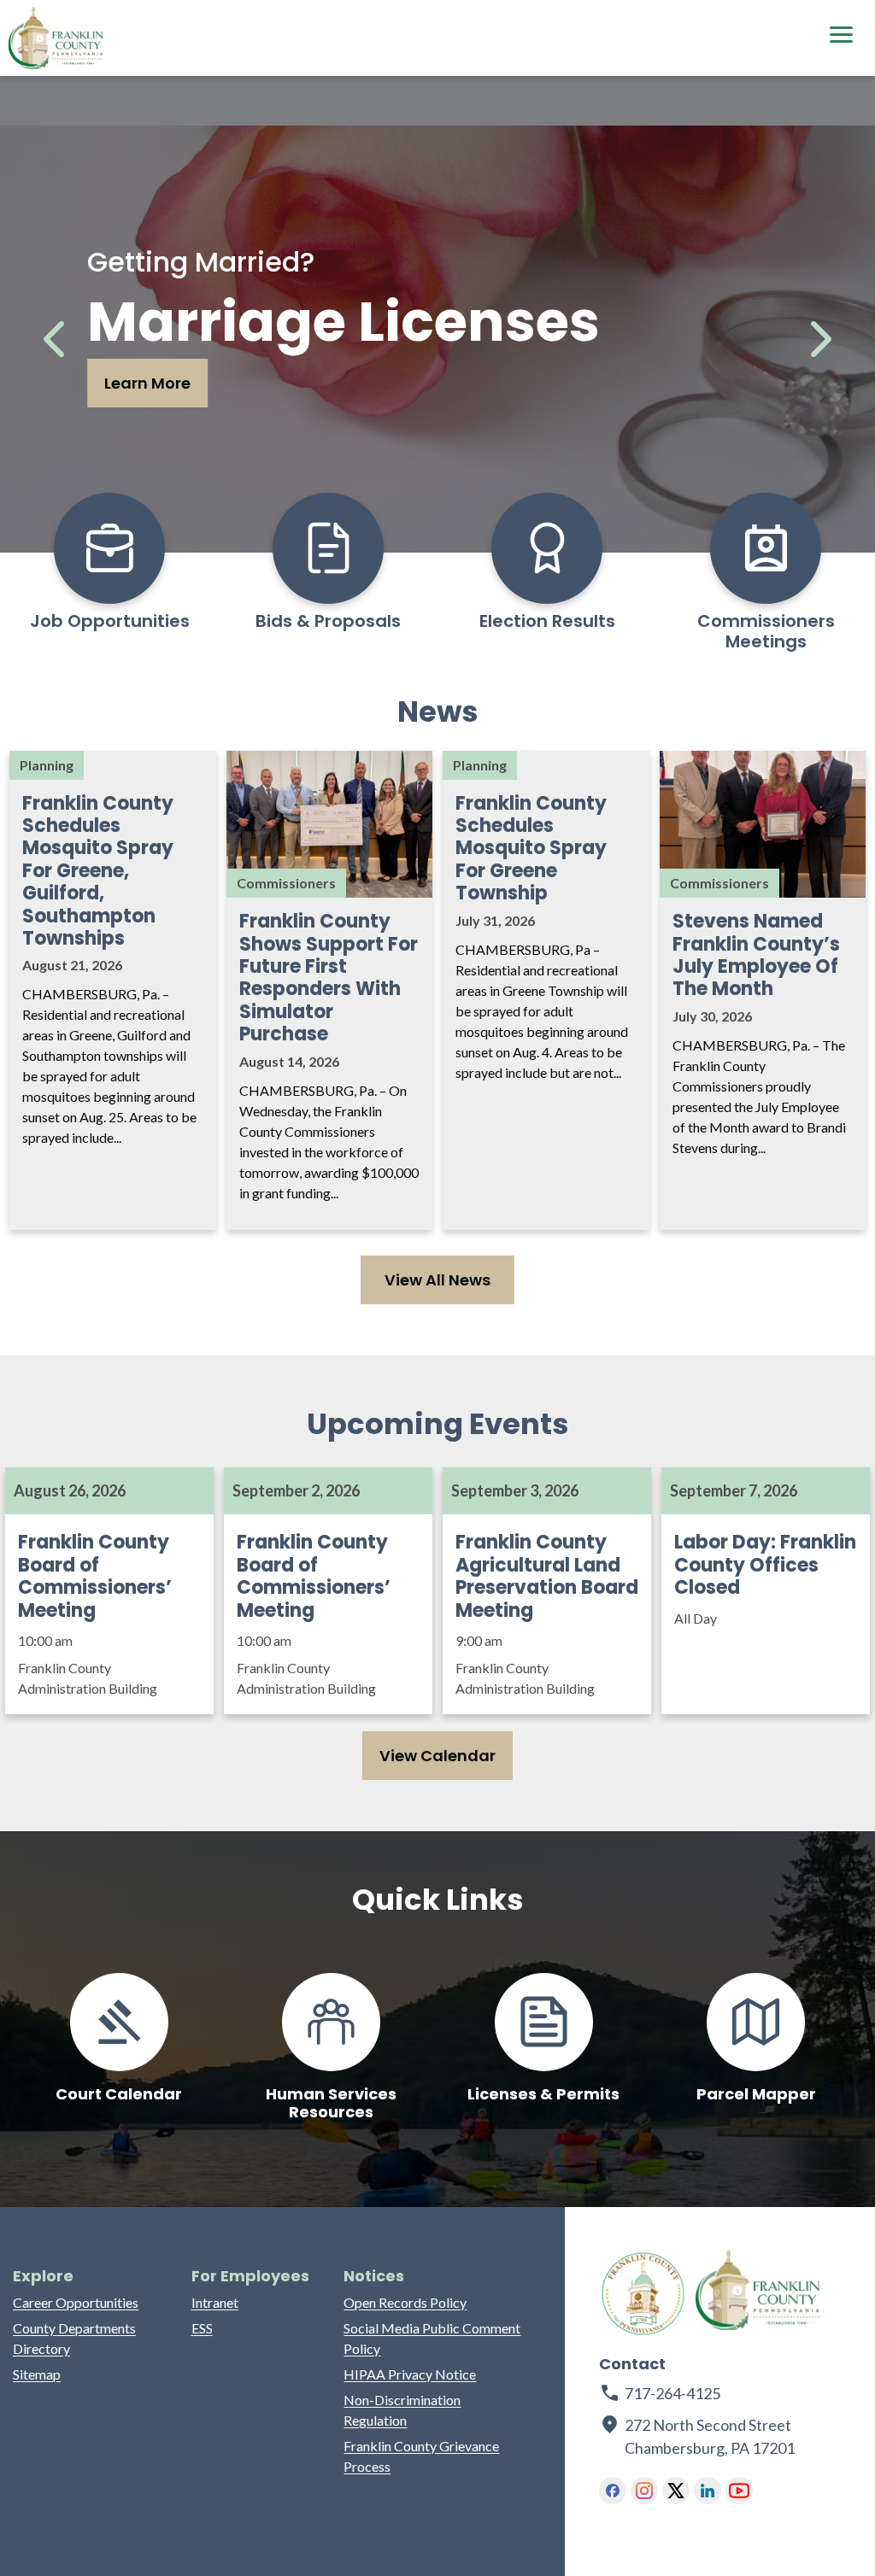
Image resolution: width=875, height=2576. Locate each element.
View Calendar (437, 1756)
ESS (202, 2328)
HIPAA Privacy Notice (410, 2374)
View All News (437, 1280)
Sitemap (37, 2374)
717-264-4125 (672, 2393)
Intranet (215, 2302)
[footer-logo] (643, 2294)
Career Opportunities (76, 2302)
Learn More (147, 383)
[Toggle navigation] (841, 37)
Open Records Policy (405, 2302)
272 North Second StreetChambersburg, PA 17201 (711, 2436)
